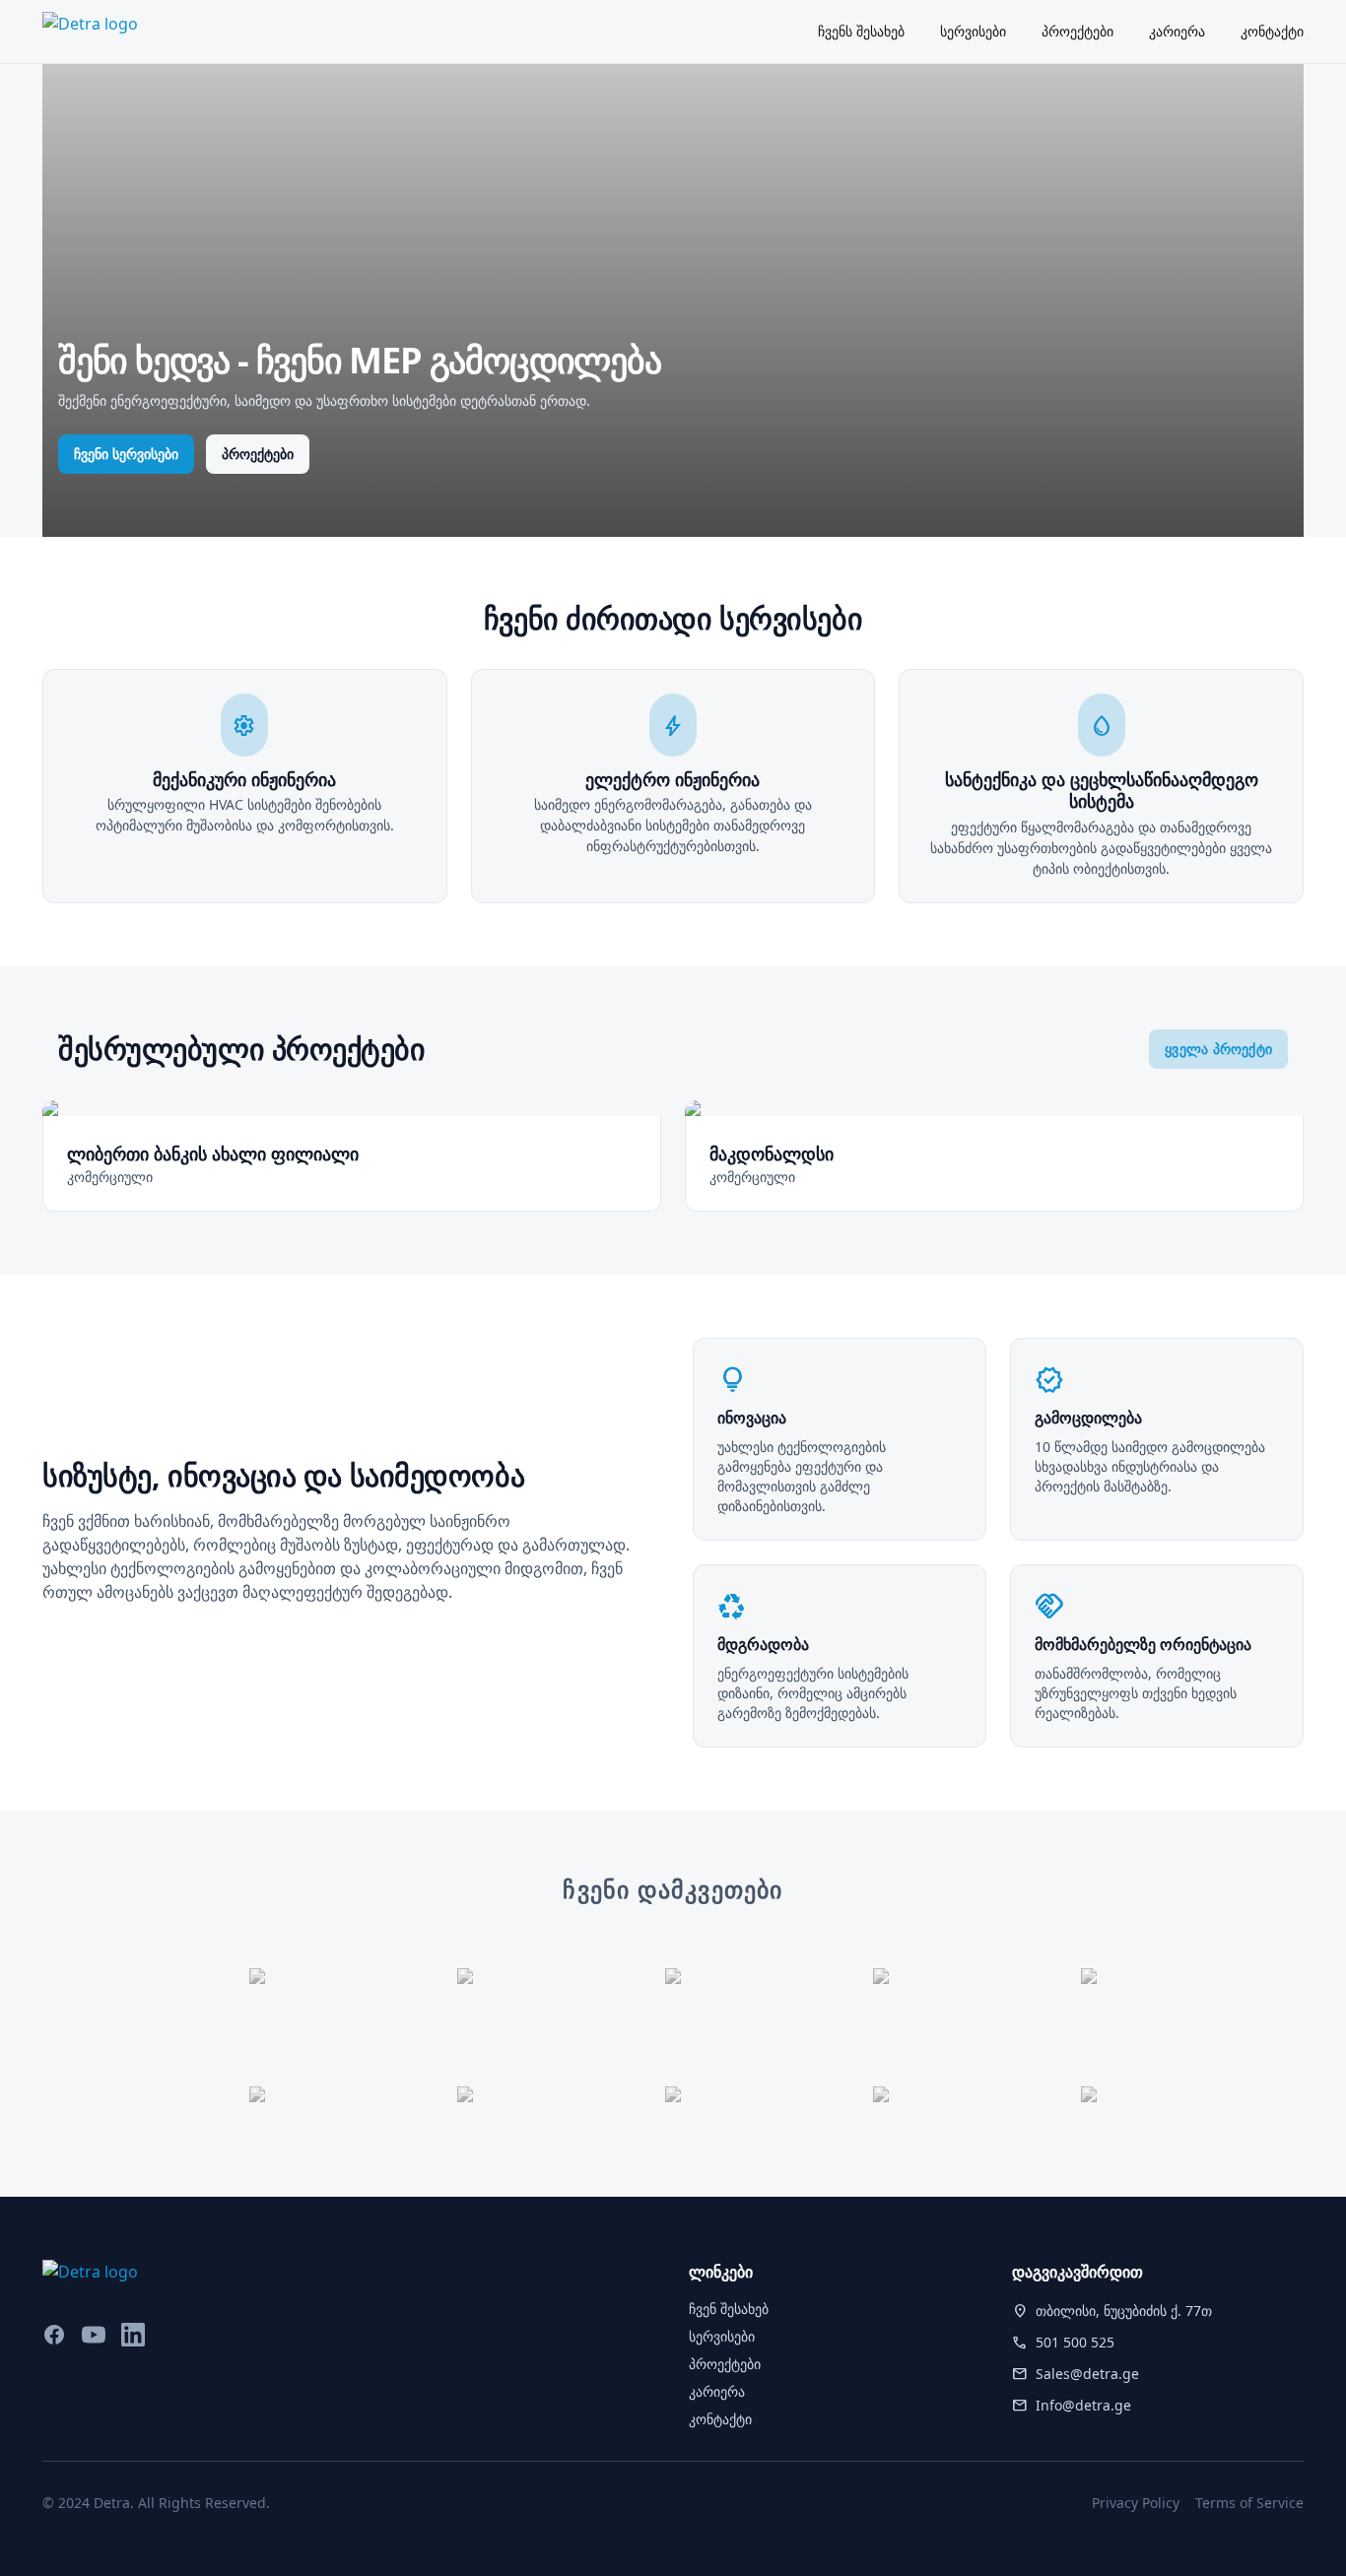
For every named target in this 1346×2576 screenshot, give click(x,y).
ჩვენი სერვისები (126, 454)
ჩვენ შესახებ (729, 2309)
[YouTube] (94, 2335)
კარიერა (1177, 31)
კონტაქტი (1272, 31)
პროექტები (1077, 31)
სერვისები (973, 31)
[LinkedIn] (133, 2335)
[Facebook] (54, 2335)
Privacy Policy (1136, 2503)
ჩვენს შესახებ (861, 31)
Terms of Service (1249, 2503)
